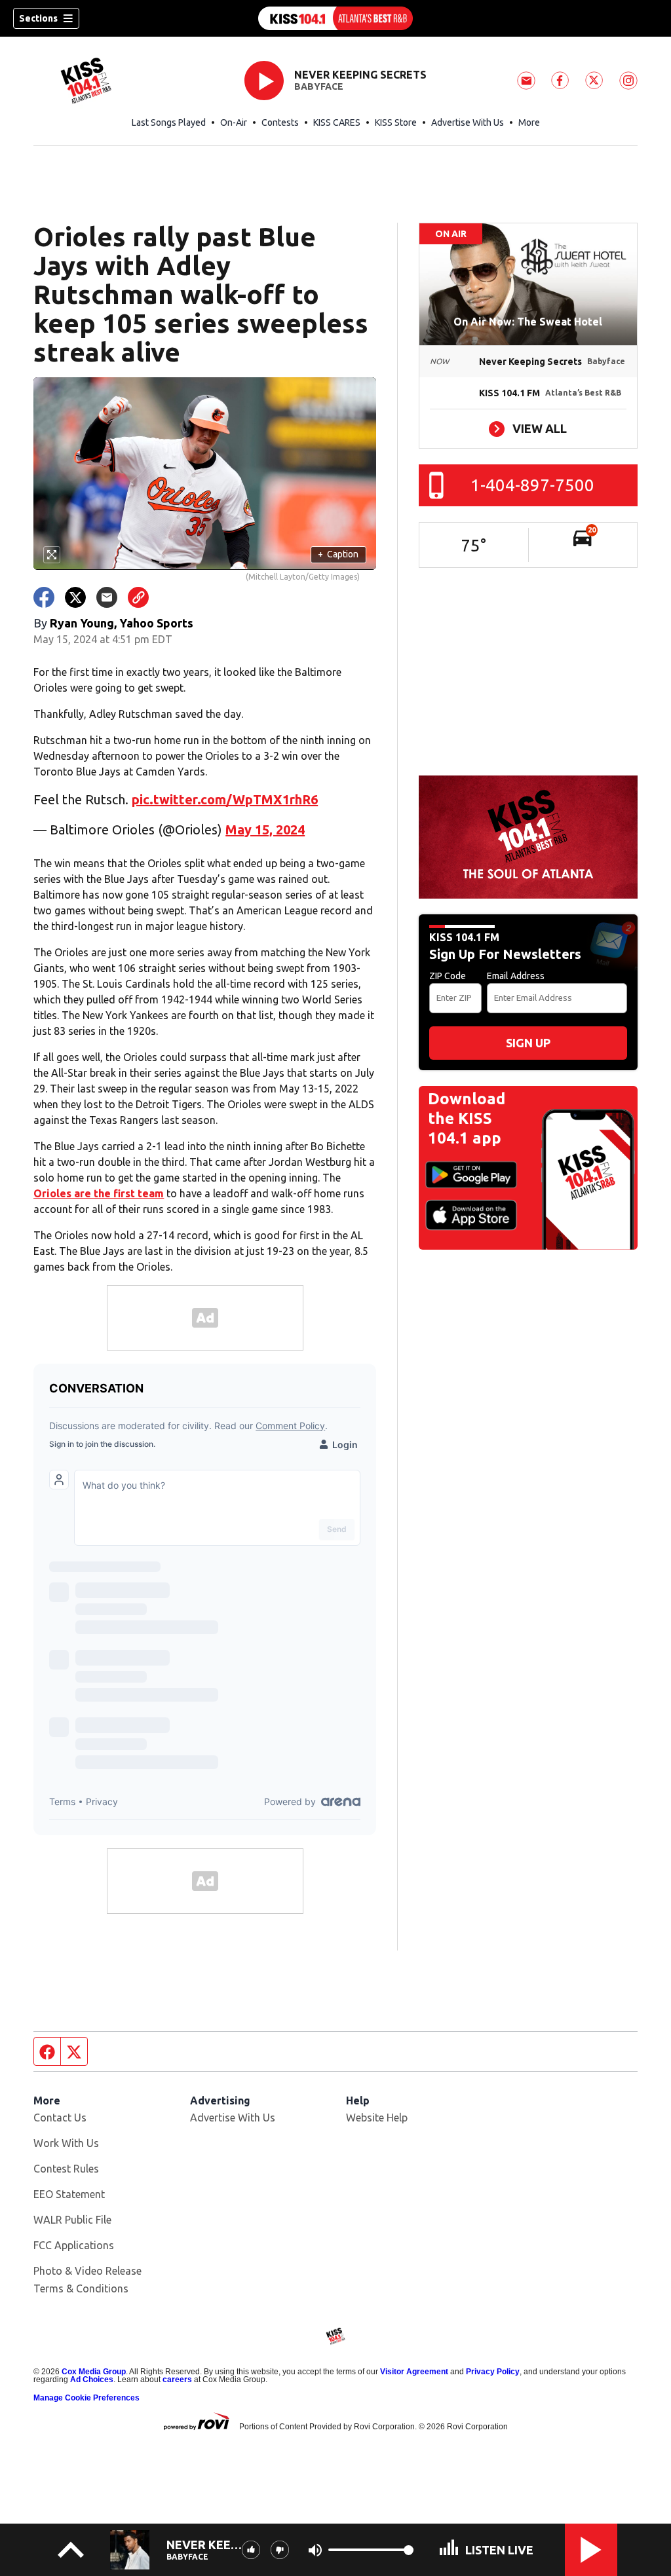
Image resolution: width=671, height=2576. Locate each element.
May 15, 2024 (265, 830)
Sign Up (528, 1043)
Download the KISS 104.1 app (467, 1118)
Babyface (319, 86)
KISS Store (396, 122)
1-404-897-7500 (532, 485)
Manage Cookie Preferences (86, 2398)
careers (177, 2380)
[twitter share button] (75, 597)
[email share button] (107, 597)
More (529, 122)
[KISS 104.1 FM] (335, 18)
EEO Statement (69, 2194)
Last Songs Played (169, 122)
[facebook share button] (44, 597)
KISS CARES (337, 122)
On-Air (234, 122)
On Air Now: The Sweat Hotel (528, 322)
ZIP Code (448, 976)
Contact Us (60, 2118)
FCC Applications (74, 2245)
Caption (338, 554)
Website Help (377, 2118)
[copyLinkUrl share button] (138, 597)
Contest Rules (66, 2169)
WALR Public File (72, 2220)
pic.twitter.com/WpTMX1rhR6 (225, 799)
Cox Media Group (94, 2372)
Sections (38, 18)
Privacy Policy (493, 2372)
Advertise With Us (468, 122)
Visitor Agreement (414, 2372)
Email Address (516, 976)
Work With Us (66, 2143)
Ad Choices (92, 2380)
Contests (280, 122)
